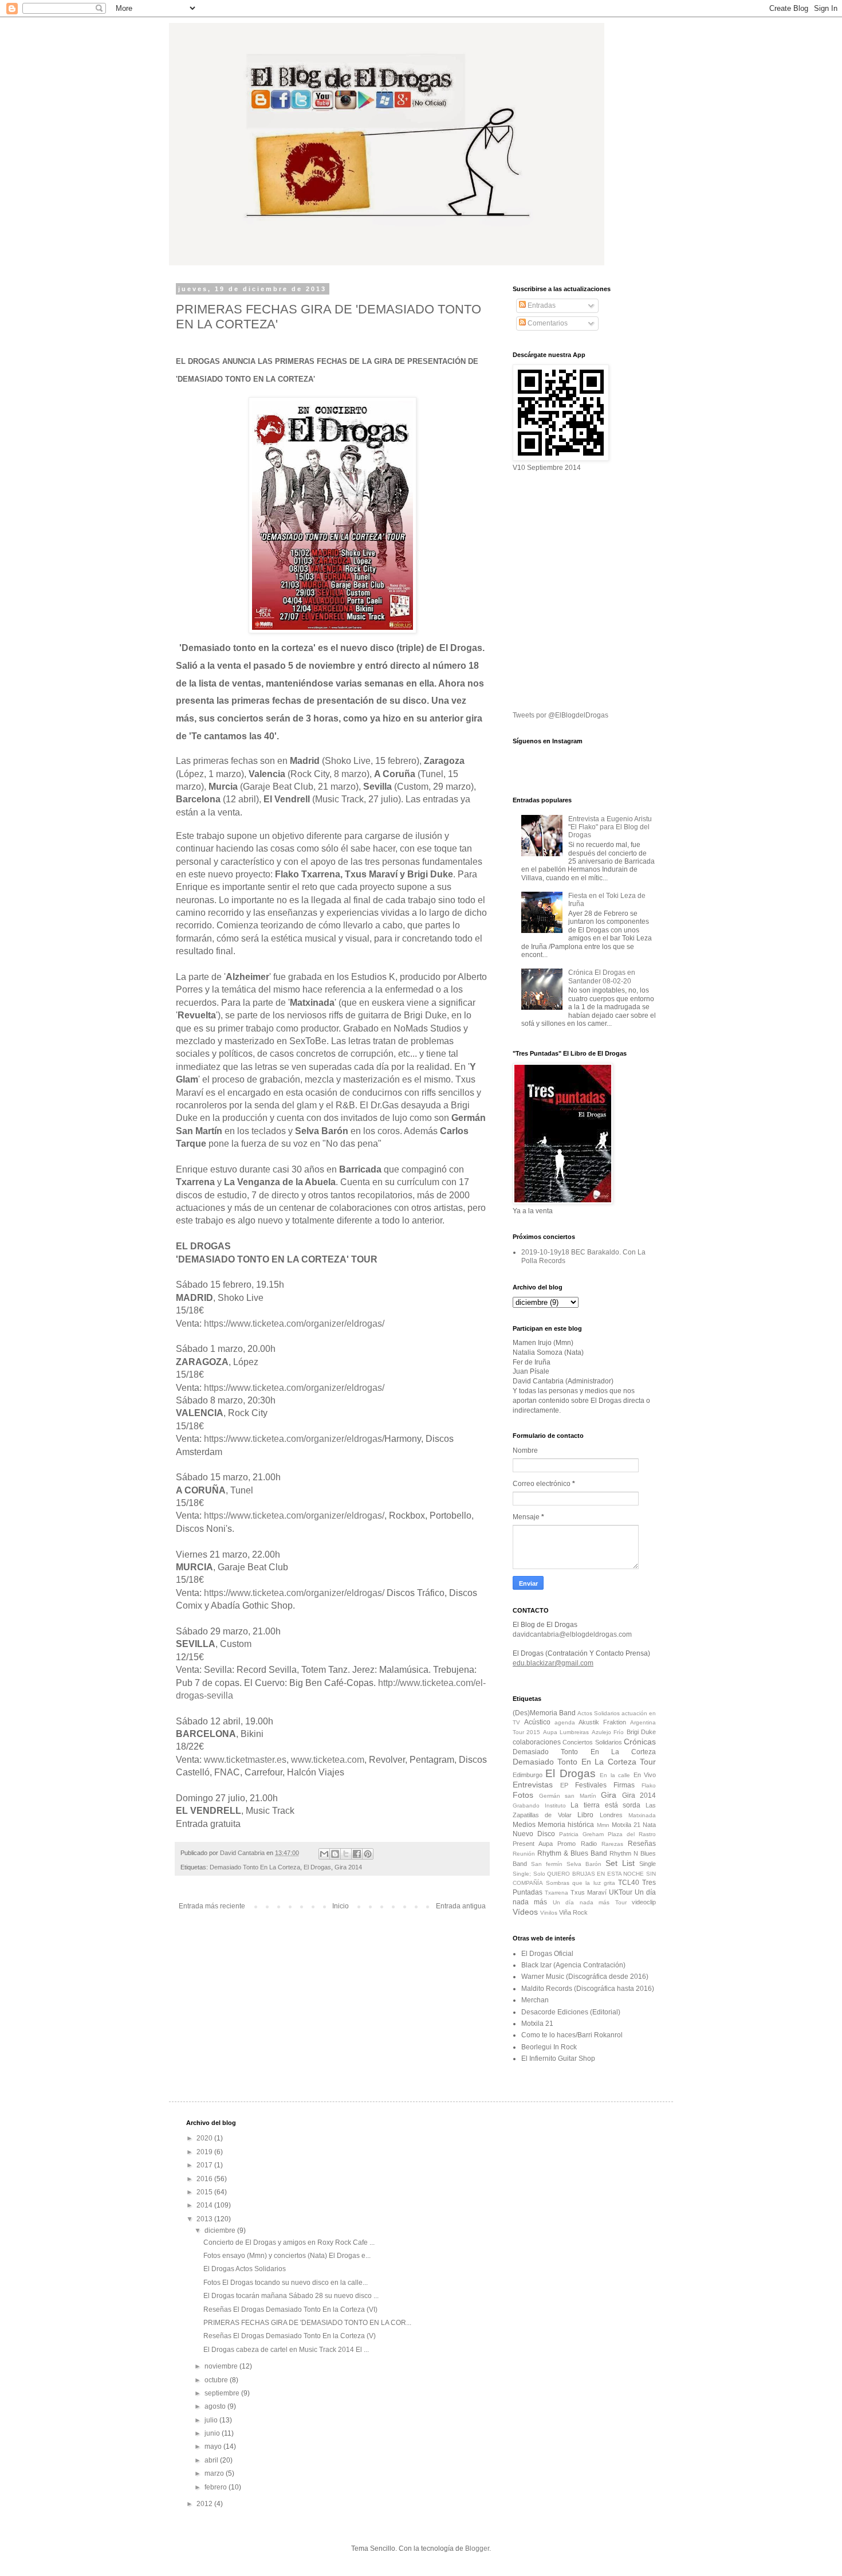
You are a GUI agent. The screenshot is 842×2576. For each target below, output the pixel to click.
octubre (217, 2380)
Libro (585, 1815)
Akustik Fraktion (602, 1722)
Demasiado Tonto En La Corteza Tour (584, 1762)
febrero (217, 2487)
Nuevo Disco (534, 1834)
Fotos (523, 1795)
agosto (216, 2406)
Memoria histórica (566, 1825)
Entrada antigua (461, 1906)
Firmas (624, 1785)
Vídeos (525, 1912)
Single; (522, 1874)
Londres (611, 1815)
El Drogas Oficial (547, 1954)
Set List (620, 1863)
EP (564, 1785)
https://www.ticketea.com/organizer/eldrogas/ (294, 1324)
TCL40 (629, 1883)
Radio (589, 1844)
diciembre (221, 2230)
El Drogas (317, 1867)
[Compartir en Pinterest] (368, 1854)
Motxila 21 (626, 1825)
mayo (214, 2446)
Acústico (537, 1722)
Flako (649, 1785)
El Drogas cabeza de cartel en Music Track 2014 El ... (286, 2350)
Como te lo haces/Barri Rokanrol (572, 2035)
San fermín (547, 1864)
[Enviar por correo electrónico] (324, 1854)
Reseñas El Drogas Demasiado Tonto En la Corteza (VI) (290, 2310)
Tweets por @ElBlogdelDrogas (560, 715)
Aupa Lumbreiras (566, 1732)
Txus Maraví (589, 1892)
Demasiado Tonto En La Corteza (255, 1867)
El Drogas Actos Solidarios (245, 2269)
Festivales (591, 1785)
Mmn (603, 1825)
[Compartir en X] (346, 1854)
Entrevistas (533, 1785)
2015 (205, 2192)
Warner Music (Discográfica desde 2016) (585, 1977)
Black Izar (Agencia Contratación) (573, 1965)
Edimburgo (528, 1775)
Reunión (524, 1854)
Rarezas (612, 1844)
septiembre (223, 2393)
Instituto (555, 1805)
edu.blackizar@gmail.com (553, 1663)
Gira (609, 1795)
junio (213, 2433)
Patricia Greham (581, 1834)
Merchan (535, 2000)
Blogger (477, 2548)
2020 (205, 2138)
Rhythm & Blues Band (572, 1853)
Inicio (341, 1906)
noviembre (222, 2366)
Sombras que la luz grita (581, 1883)
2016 (205, 2179)
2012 (205, 2504)
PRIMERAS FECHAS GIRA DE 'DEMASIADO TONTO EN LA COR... (307, 2323)
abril (212, 2460)
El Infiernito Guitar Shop (558, 2059)
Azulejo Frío (608, 1732)
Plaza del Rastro (632, 1834)
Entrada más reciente (212, 1906)
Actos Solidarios (599, 1713)
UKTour (621, 1892)
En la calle (615, 1775)
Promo (566, 1844)
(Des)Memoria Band (544, 1713)
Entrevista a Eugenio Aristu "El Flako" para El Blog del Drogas (610, 827)
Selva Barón (584, 1864)
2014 (205, 2205)
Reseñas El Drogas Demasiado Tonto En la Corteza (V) (290, 2336)
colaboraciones (537, 1742)
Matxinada (642, 1815)
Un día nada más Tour (590, 1902)
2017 (205, 2165)
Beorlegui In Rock (549, 2047)
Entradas (541, 305)
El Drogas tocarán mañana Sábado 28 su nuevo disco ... (291, 2296)
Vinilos (549, 1913)
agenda (565, 1722)
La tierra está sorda (605, 1805)
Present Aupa (533, 1844)
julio (212, 2420)
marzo (215, 2473)
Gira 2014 (348, 1867)
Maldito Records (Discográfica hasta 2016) (588, 1989)
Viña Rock (573, 1912)
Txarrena (556, 1893)
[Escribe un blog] (335, 1854)
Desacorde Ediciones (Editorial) (571, 2012)
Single (648, 1864)
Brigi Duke (641, 1732)
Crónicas (640, 1742)
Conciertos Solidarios (592, 1742)
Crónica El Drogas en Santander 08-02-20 (602, 977)
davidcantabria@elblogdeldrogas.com (572, 1634)
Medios (524, 1825)
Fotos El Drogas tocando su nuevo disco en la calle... (286, 2283)
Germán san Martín (568, 1796)
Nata (649, 1825)
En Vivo (645, 1775)
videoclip (644, 1902)
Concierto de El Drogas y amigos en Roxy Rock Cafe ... (289, 2242)
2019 (205, 2152)
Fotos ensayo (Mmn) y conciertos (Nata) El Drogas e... (287, 2256)
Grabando (526, 1805)
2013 (205, 2219)
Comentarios (547, 323)
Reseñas (642, 1844)
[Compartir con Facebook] (357, 1854)
